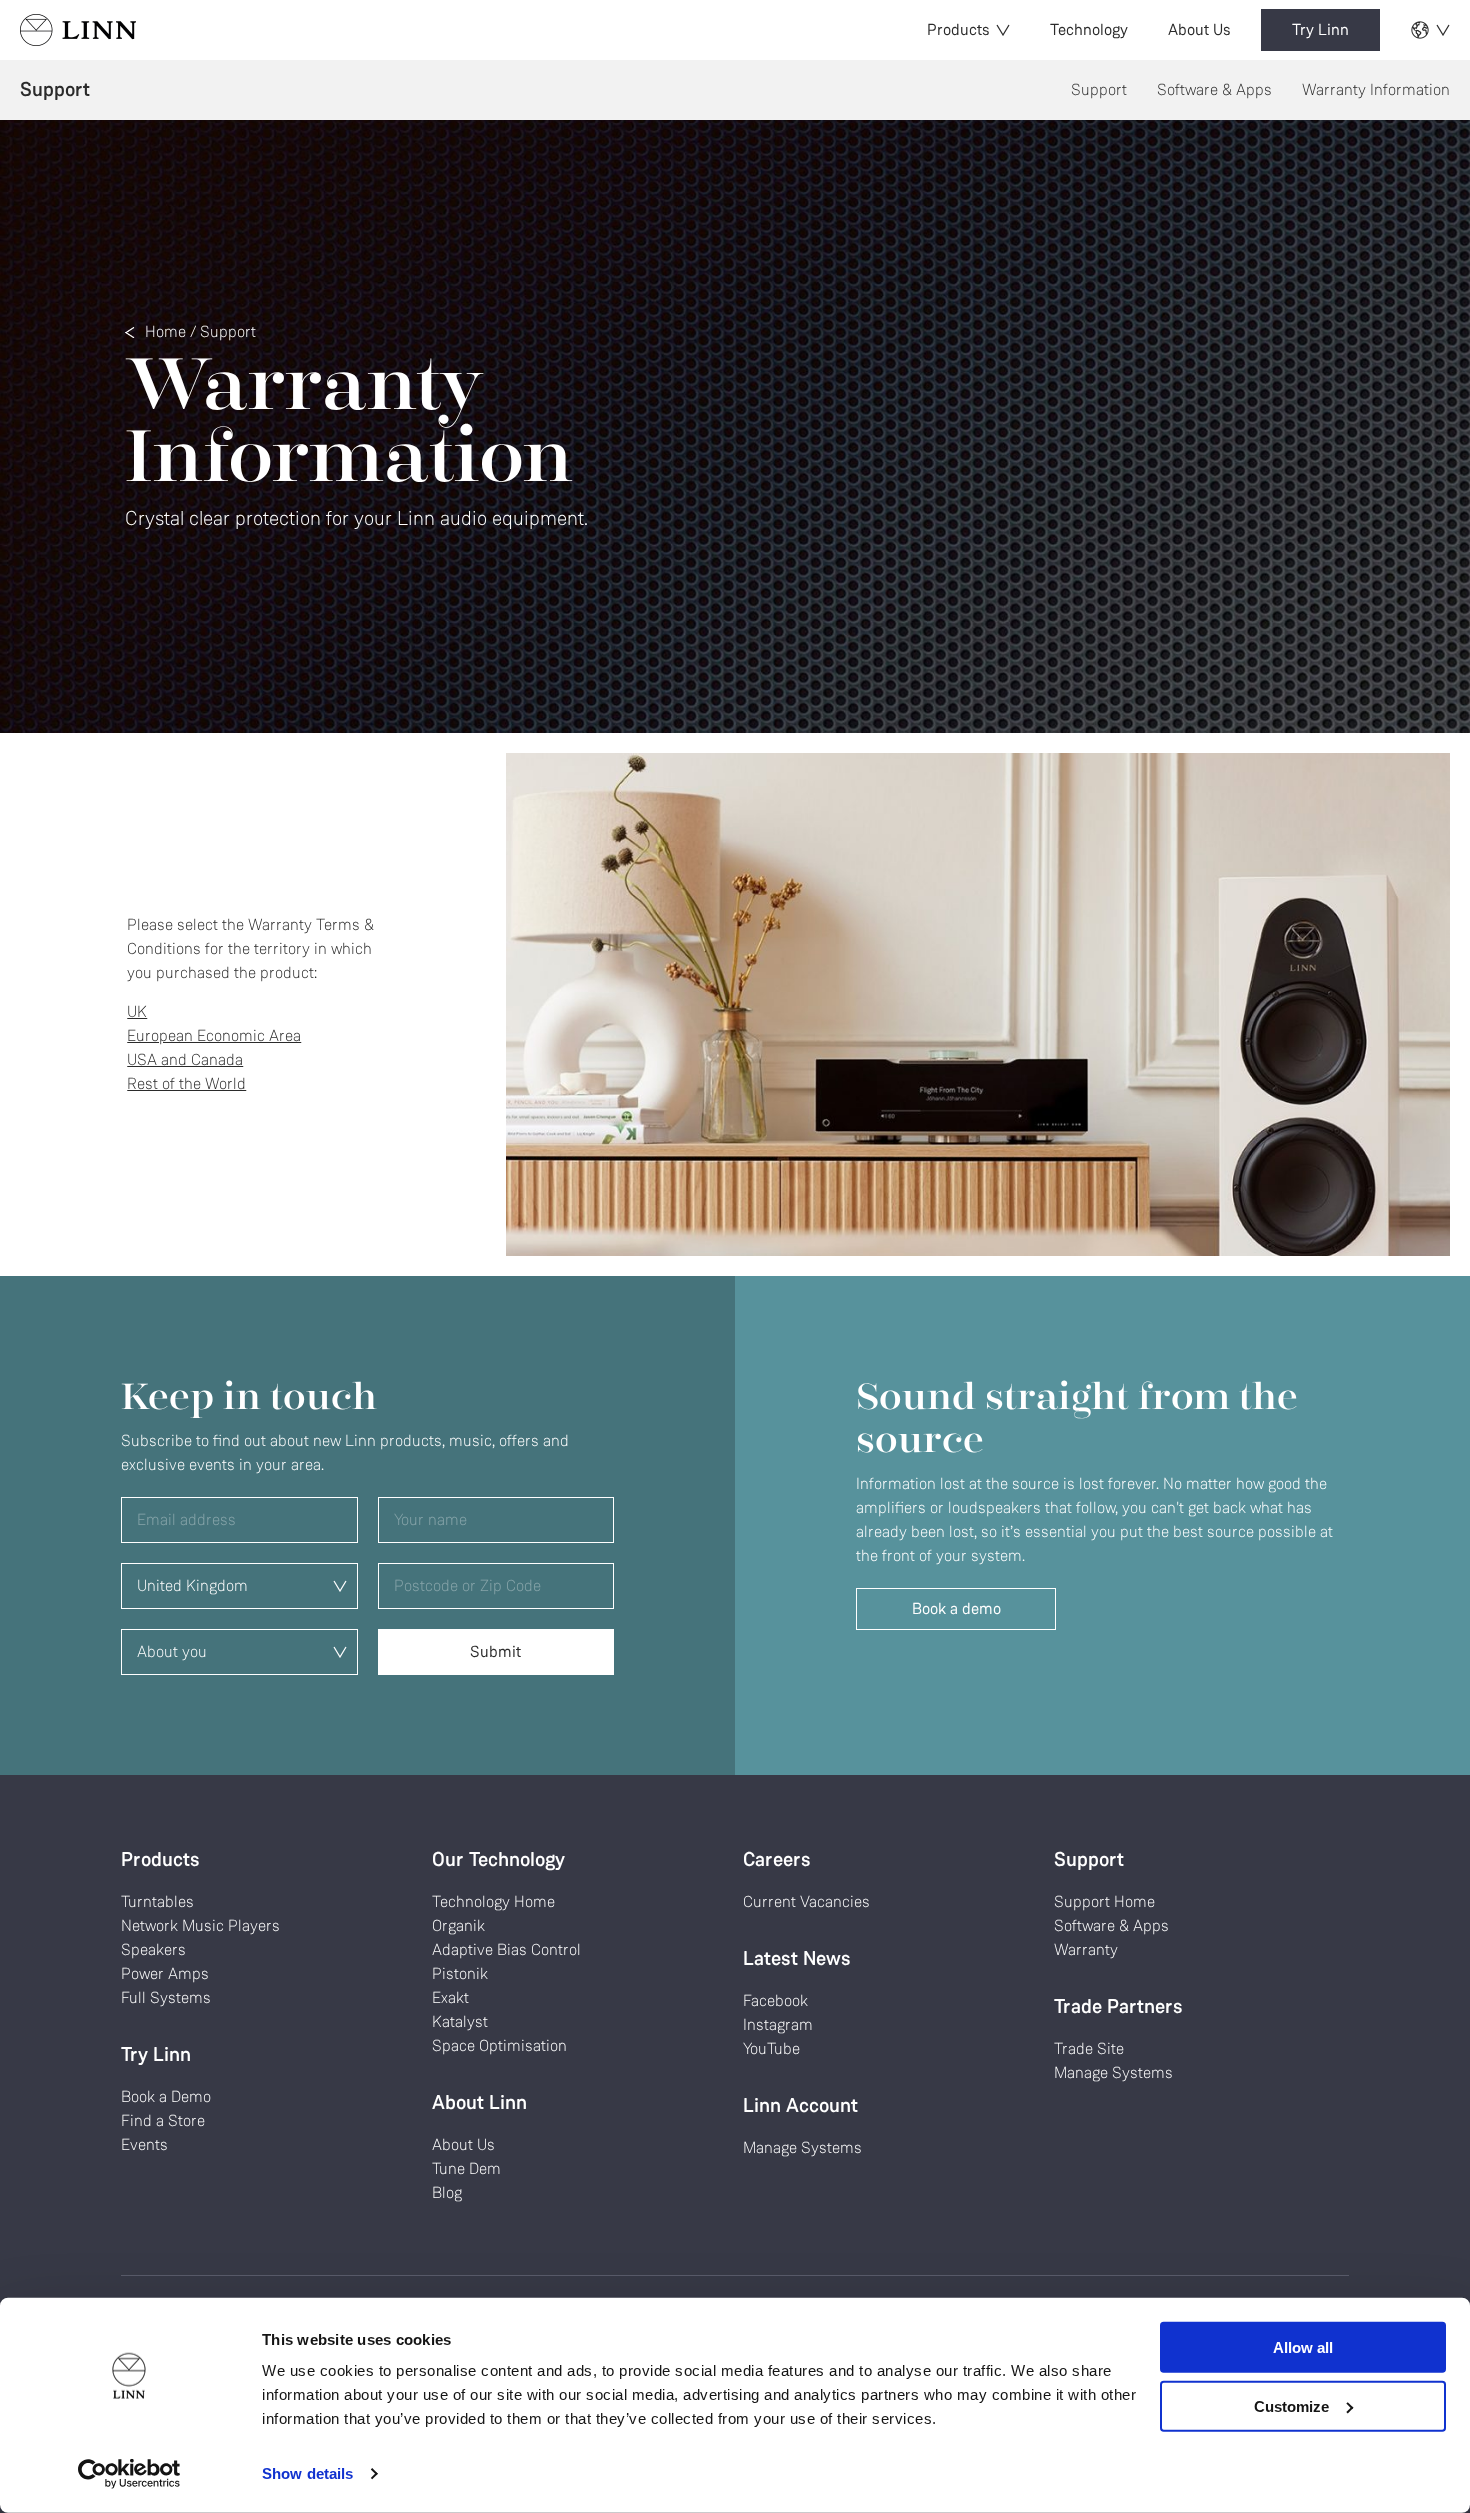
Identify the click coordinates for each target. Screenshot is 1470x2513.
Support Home (1104, 1901)
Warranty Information (1376, 89)
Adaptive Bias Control (506, 1949)
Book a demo (956, 1608)
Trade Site (1089, 2048)
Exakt (450, 1997)
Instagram (778, 2024)
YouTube (771, 2048)
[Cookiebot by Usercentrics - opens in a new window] (129, 2474)
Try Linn (1320, 29)
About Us (1199, 29)
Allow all (1303, 2347)
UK (137, 1011)
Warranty (1086, 1949)
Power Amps (165, 1973)
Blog (447, 2192)
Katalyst (460, 2021)
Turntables (157, 1901)
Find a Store (163, 2120)
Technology (1089, 29)
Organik (458, 1925)
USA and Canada (185, 1059)
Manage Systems (802, 2147)
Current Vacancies (806, 1901)
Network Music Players (200, 1925)
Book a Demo (166, 2096)
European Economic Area (214, 1035)
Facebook (775, 2000)
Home (165, 331)
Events (144, 2144)
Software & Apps (1214, 89)
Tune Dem (466, 2168)
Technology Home (493, 1901)
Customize (1291, 2405)
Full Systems (166, 1997)
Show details (307, 2473)
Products (958, 29)
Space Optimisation (499, 2045)
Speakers (153, 1949)
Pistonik (460, 1973)
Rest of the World (186, 1083)
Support (1099, 89)
